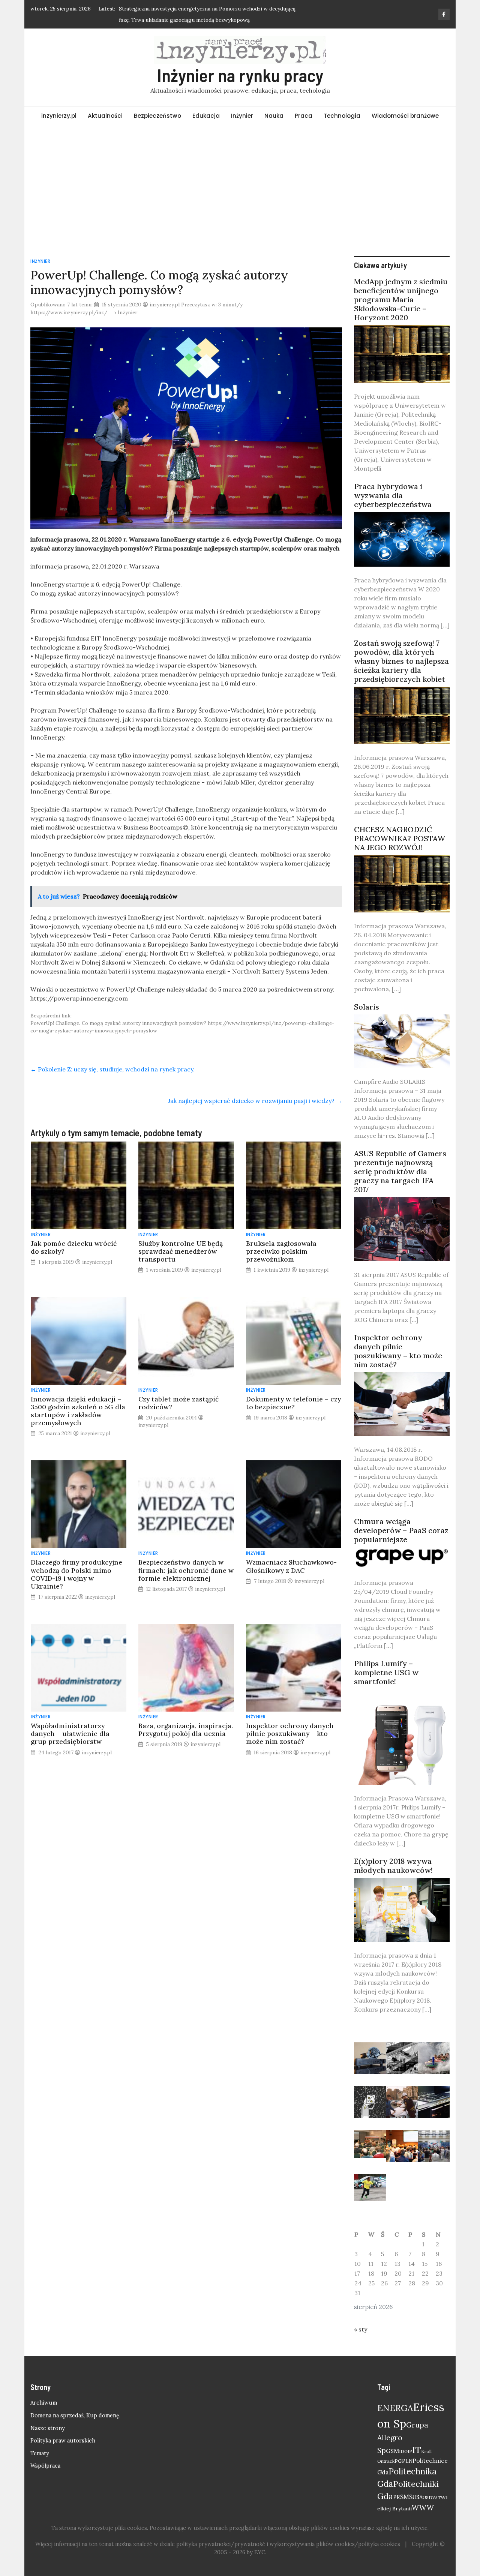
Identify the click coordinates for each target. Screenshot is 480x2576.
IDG (403, 2451)
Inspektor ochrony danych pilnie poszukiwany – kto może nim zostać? (290, 1734)
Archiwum (44, 2403)
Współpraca (45, 2466)
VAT (436, 2498)
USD (427, 2497)
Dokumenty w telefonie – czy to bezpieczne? (293, 1403)
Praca (304, 116)
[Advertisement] (240, 182)
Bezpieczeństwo (157, 116)
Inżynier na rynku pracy (240, 75)
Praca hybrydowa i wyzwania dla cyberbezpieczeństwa (393, 495)
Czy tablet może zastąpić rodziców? (178, 1403)
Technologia (342, 116)
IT (417, 2450)
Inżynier (242, 116)
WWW (423, 2508)
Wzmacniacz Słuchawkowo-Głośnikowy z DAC (291, 1566)
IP (410, 2451)
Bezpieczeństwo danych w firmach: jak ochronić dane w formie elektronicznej (186, 1570)
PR (397, 2497)
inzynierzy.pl (59, 116)
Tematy (40, 2453)
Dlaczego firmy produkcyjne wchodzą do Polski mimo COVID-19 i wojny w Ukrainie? (76, 1574)
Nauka (274, 116)
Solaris (367, 1007)
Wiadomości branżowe (405, 116)
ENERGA (395, 2408)
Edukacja (206, 116)
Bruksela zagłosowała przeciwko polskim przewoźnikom (281, 1251)
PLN (407, 2461)
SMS (406, 2497)
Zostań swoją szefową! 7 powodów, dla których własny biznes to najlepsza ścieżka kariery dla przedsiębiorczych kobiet (401, 661)
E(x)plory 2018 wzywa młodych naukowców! (393, 1866)
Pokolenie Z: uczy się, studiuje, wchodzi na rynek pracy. (112, 1069)
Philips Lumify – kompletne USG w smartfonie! (386, 1672)
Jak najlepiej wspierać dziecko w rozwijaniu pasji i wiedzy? (255, 1101)
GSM (392, 2451)
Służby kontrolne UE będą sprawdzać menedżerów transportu (181, 1251)
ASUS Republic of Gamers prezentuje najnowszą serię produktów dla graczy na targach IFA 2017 (400, 1171)
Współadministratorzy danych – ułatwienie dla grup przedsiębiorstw (70, 1734)
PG (398, 2461)
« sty (361, 2329)
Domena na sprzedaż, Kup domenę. (75, 2415)
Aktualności (105, 116)
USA (418, 2497)
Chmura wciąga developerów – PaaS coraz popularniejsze (401, 1530)
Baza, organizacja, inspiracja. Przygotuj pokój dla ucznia (186, 1730)
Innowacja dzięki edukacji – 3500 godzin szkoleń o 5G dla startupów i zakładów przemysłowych (78, 1411)
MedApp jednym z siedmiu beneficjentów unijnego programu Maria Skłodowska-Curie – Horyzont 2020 (401, 299)
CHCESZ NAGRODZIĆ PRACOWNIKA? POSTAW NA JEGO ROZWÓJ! (400, 838)
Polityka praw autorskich (63, 2441)
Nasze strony (48, 2428)
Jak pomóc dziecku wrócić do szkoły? (74, 1247)
